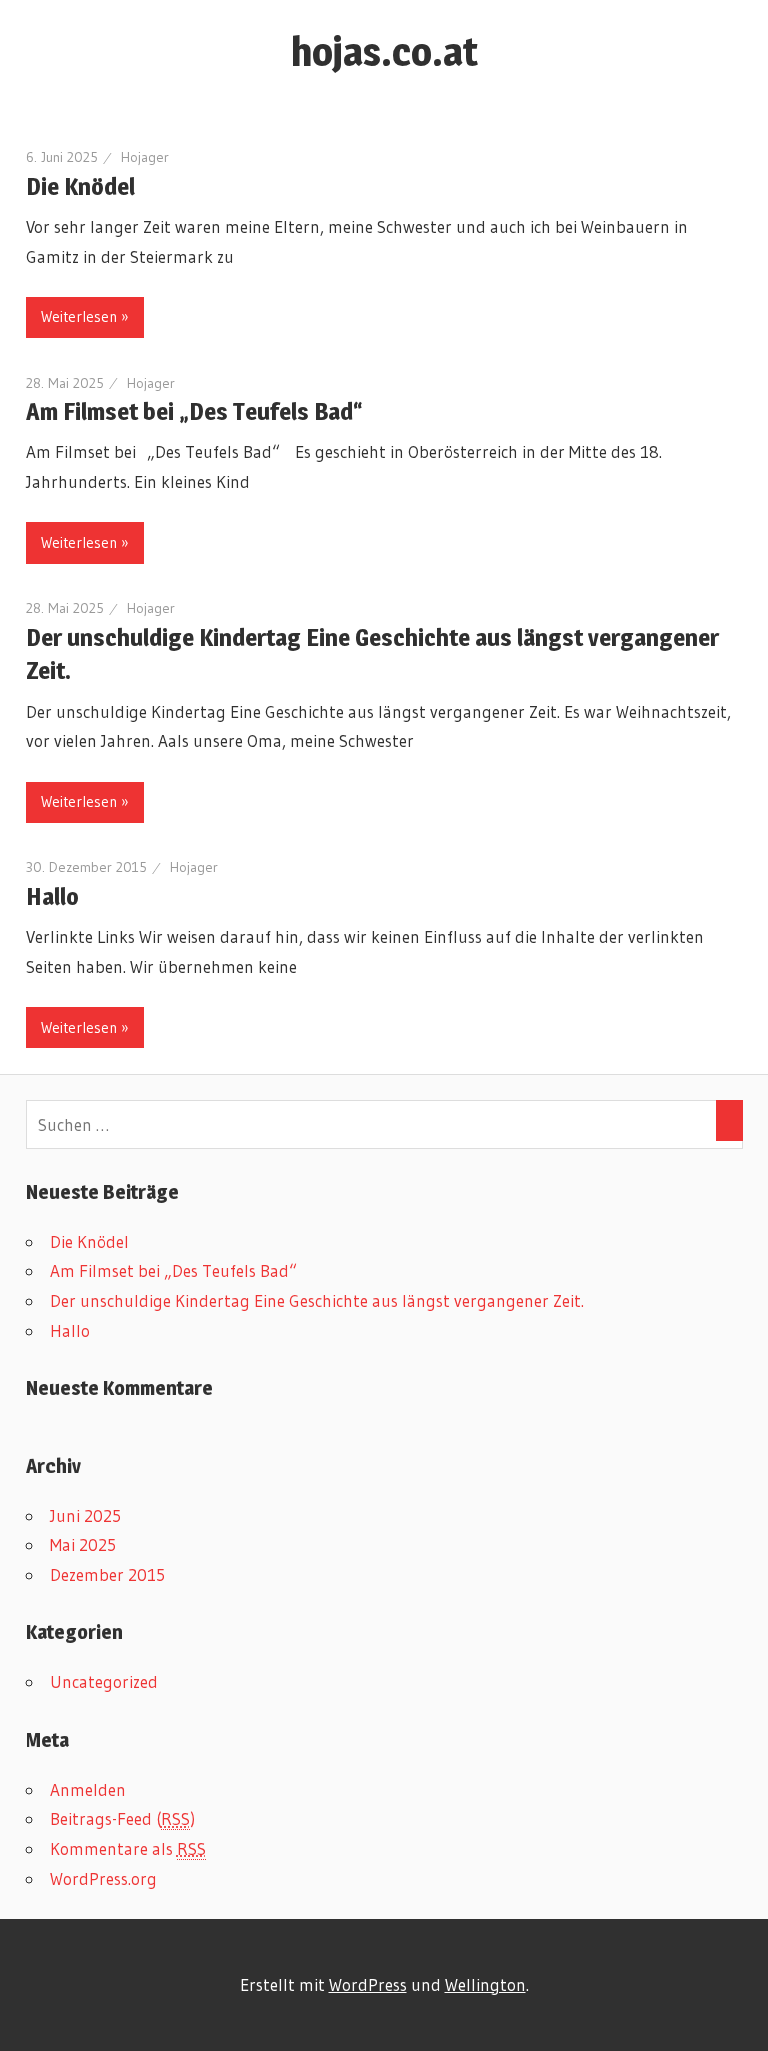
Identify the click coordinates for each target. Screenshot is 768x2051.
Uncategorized (104, 1681)
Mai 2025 (83, 1544)
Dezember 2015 (107, 1574)
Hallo (52, 896)
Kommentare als (128, 1848)
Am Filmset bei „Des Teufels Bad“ (194, 411)
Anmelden (88, 1789)
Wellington (485, 1984)
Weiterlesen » (85, 316)
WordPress (368, 1984)
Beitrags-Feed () (122, 1818)
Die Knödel (80, 186)
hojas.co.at (384, 51)
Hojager (145, 157)
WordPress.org (103, 1878)
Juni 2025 (85, 1515)
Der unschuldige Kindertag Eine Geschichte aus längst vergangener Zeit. (317, 1300)
